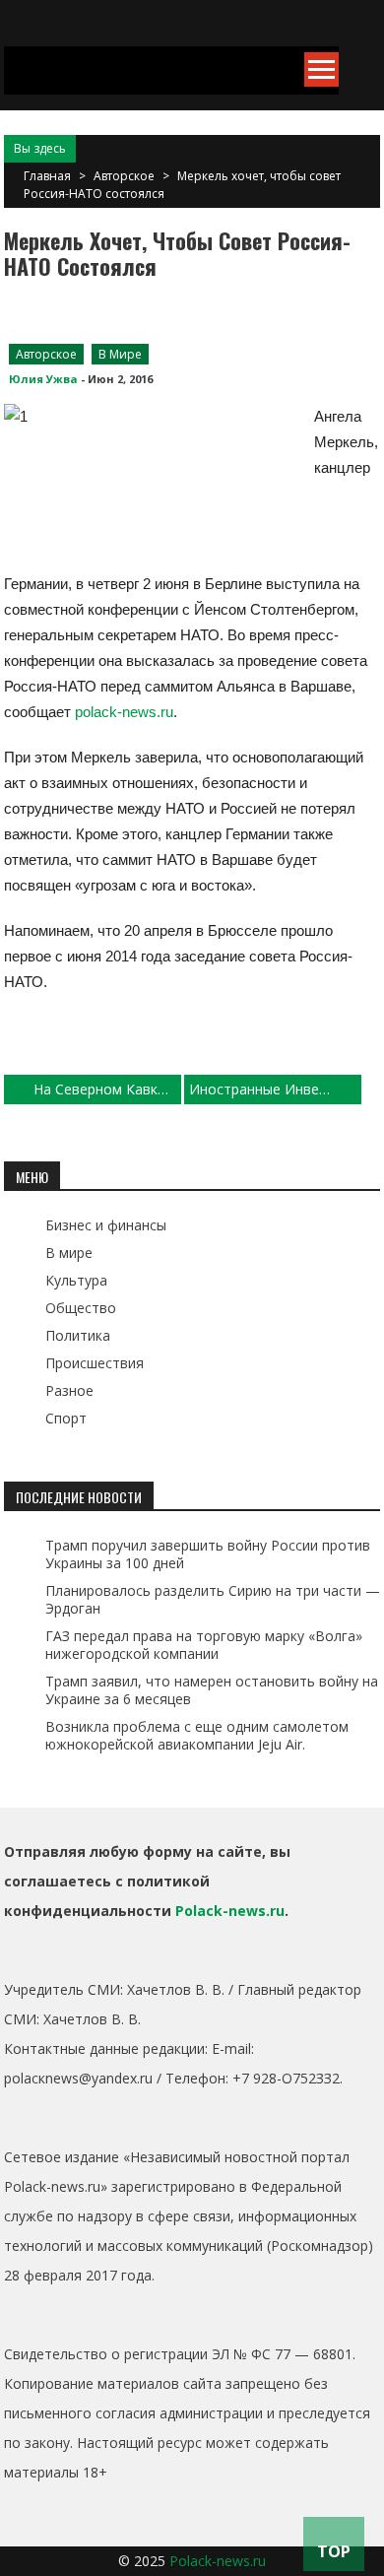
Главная (47, 176)
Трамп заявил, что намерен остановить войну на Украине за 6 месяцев (212, 1690)
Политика (78, 1335)
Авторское (124, 176)
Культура (76, 1280)
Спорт (66, 1418)
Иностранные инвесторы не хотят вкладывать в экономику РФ (275, 1089)
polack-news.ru (124, 712)
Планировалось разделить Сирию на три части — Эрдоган (213, 1599)
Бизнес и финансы (106, 1225)
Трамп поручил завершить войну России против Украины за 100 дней (208, 1554)
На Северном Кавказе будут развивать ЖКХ (107, 1089)
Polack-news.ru (230, 1911)
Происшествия (95, 1363)
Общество (81, 1308)
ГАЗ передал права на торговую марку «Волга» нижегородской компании (204, 1645)
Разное (69, 1390)
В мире (120, 354)
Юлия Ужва (43, 379)
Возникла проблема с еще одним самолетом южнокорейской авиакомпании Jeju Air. (197, 1735)
